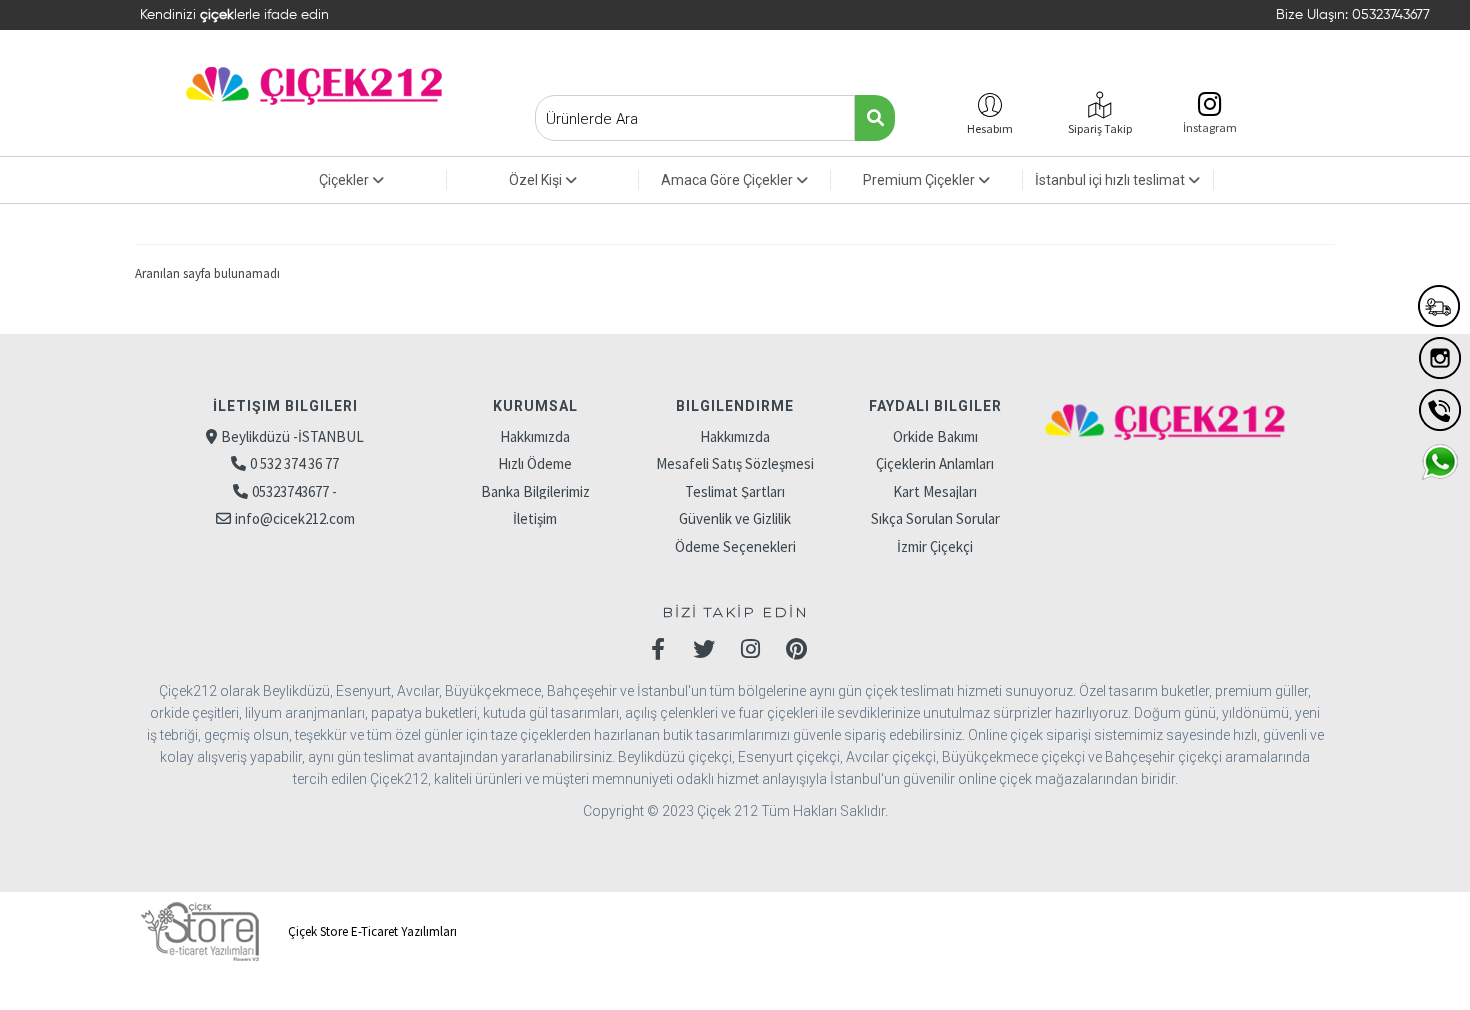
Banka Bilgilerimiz (535, 491)
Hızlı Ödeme (535, 463)
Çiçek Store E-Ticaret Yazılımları (371, 931)
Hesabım (990, 128)
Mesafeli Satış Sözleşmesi (735, 463)
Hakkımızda (535, 436)
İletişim (535, 518)
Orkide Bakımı (935, 436)
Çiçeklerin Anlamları (935, 463)
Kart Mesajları (935, 491)
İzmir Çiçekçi (935, 546)
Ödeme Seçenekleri (735, 546)
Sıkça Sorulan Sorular (935, 518)
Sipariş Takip (1100, 128)
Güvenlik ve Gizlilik (735, 518)
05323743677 (1391, 15)
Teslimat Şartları (735, 491)
